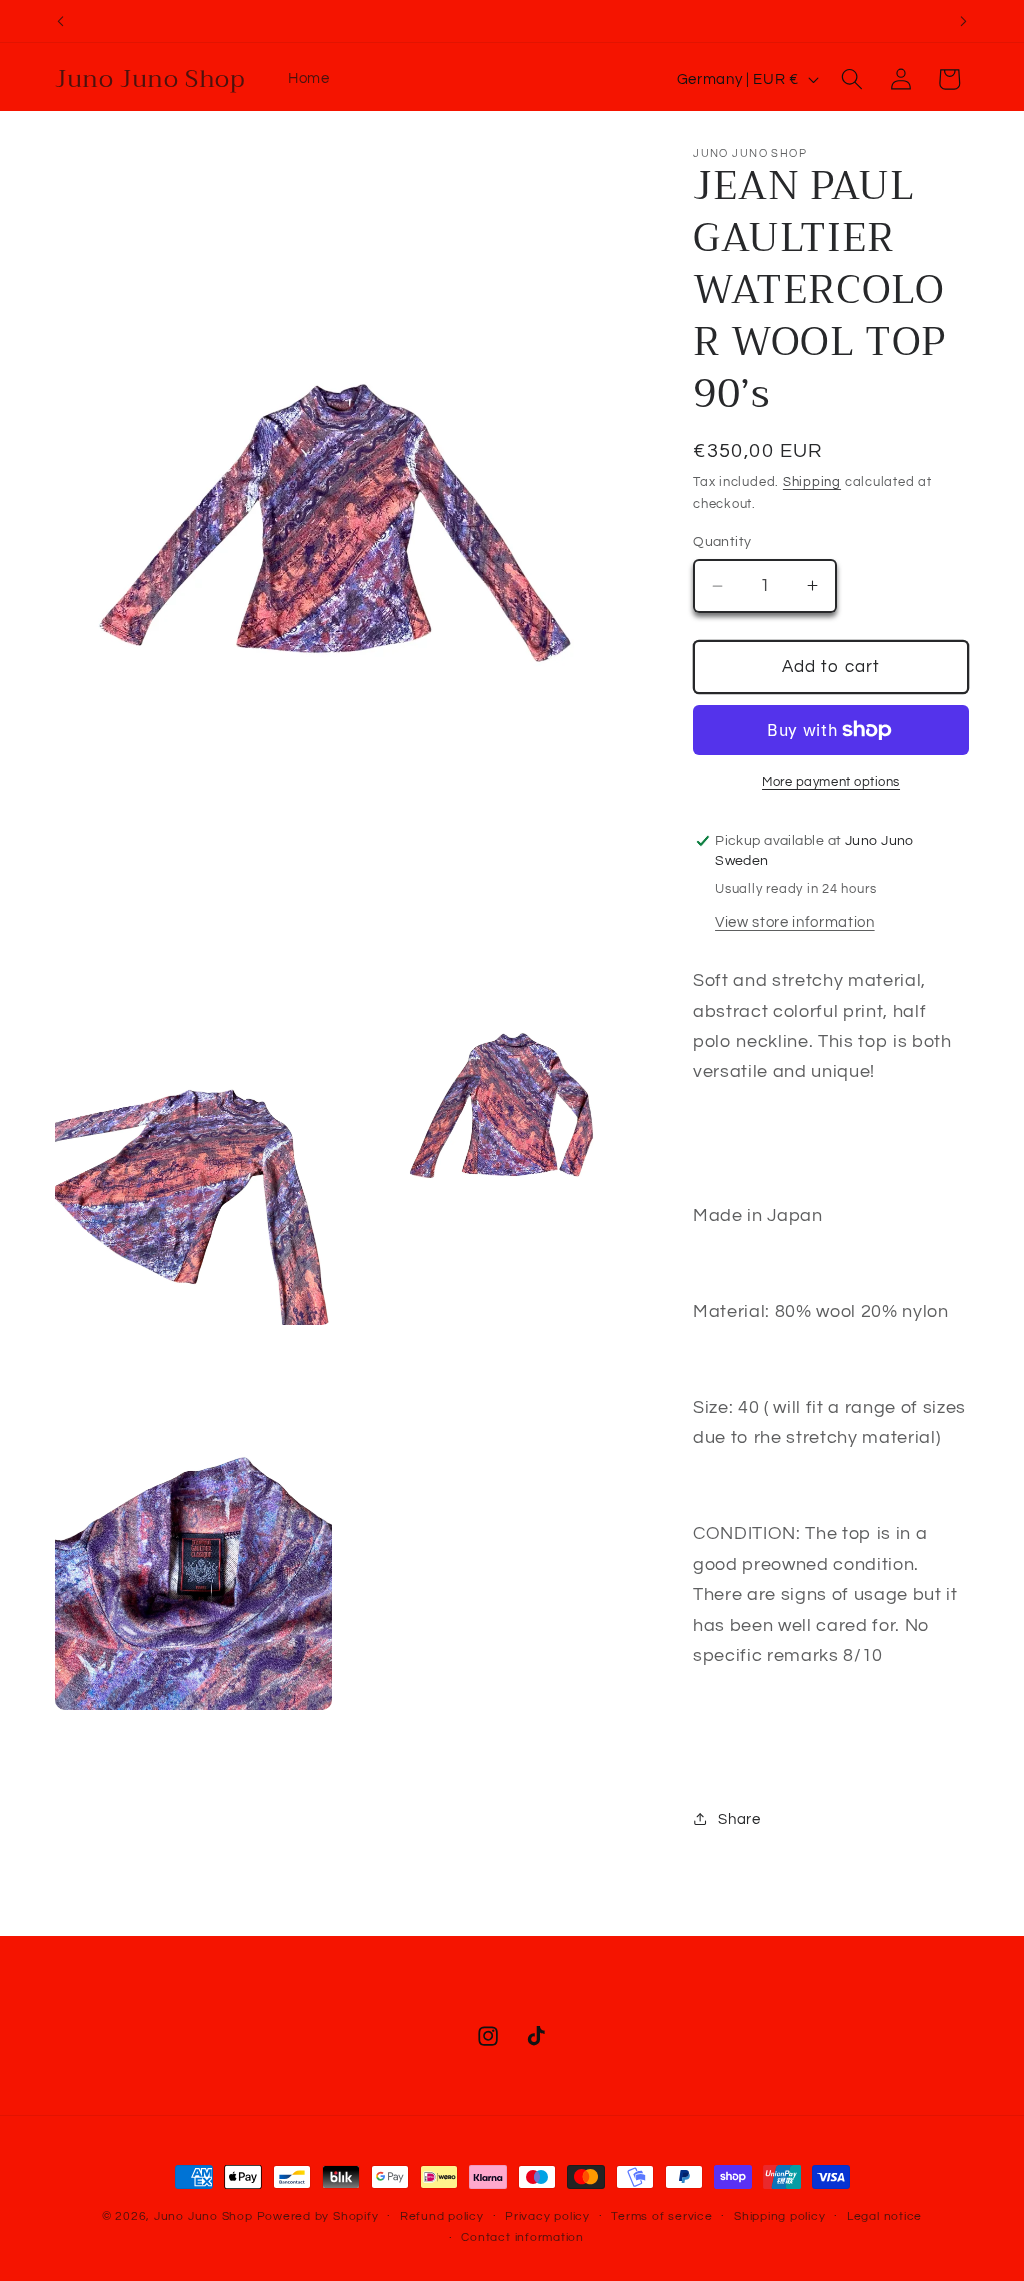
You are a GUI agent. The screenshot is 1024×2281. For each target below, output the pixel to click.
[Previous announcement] (61, 21)
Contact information (522, 2237)
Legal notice (884, 2216)
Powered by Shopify (318, 2216)
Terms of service (661, 2216)
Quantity (722, 541)
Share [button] (739, 1819)
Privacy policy (547, 2216)
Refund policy (442, 2216)
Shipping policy (780, 2216)
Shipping (812, 482)
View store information (795, 922)
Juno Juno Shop (203, 2216)
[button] (852, 79)
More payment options (831, 782)
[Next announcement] (964, 21)
